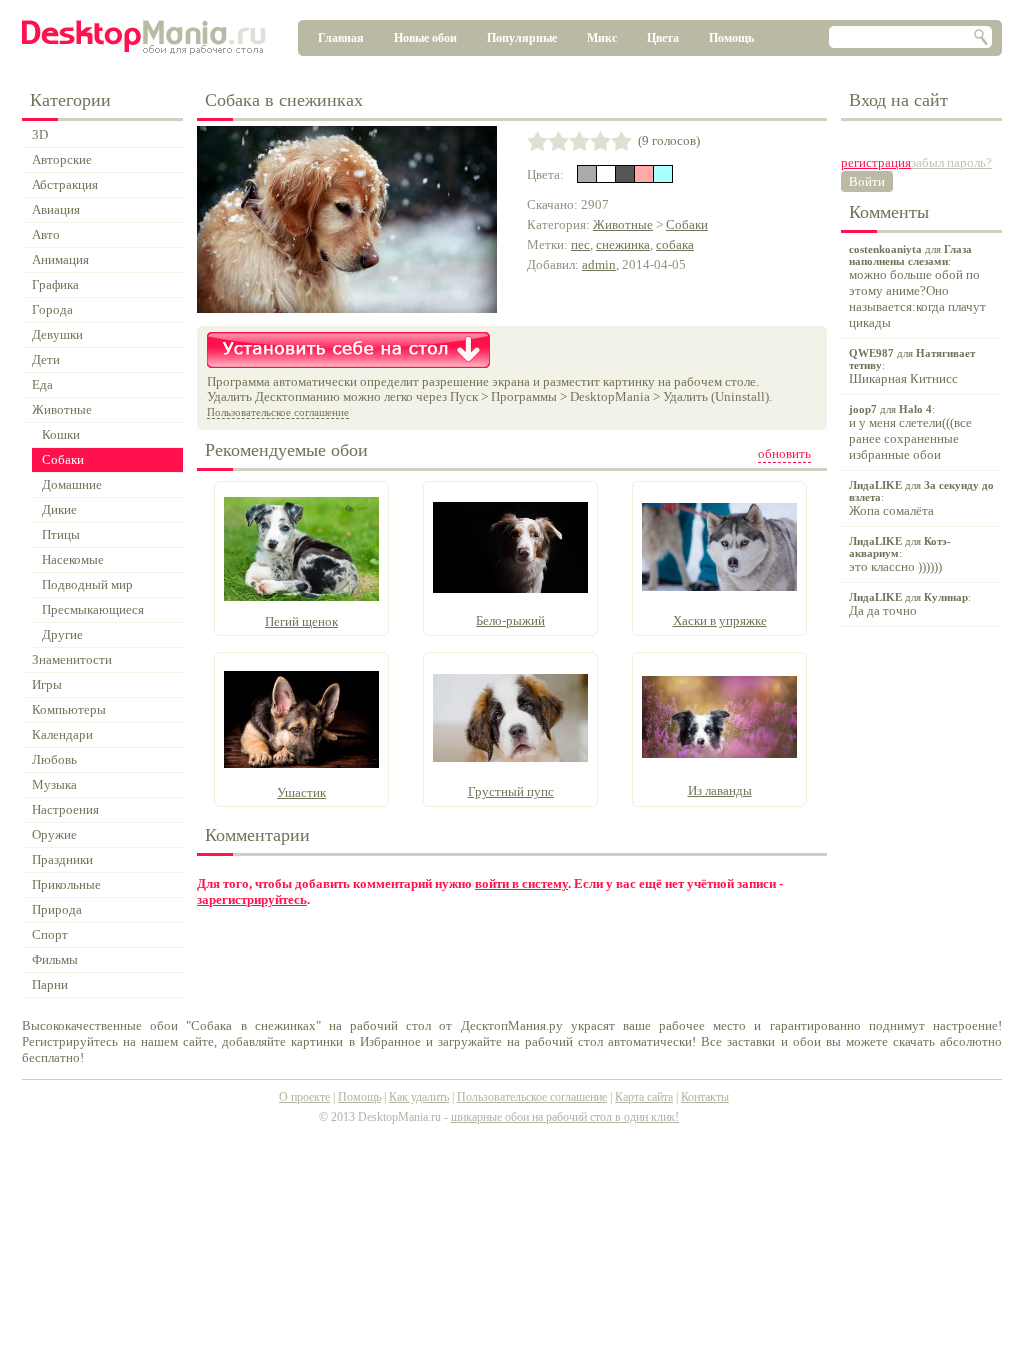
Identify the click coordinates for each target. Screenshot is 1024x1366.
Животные (623, 224)
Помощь (731, 38)
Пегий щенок (301, 621)
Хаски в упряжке (720, 620)
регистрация (876, 162)
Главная (341, 38)
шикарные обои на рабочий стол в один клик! (565, 1117)
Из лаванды (720, 790)
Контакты (705, 1097)
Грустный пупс (511, 791)
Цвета (663, 38)
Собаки (687, 224)
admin (599, 264)
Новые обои (425, 38)
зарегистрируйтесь (252, 899)
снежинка (623, 244)
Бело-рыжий (510, 620)
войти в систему (521, 883)
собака (675, 244)
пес (580, 244)
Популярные (522, 38)
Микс (602, 38)
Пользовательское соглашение (278, 412)
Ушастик (301, 792)
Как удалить (419, 1097)
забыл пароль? (951, 162)
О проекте (304, 1097)
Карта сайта (644, 1097)
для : (917, 286)
